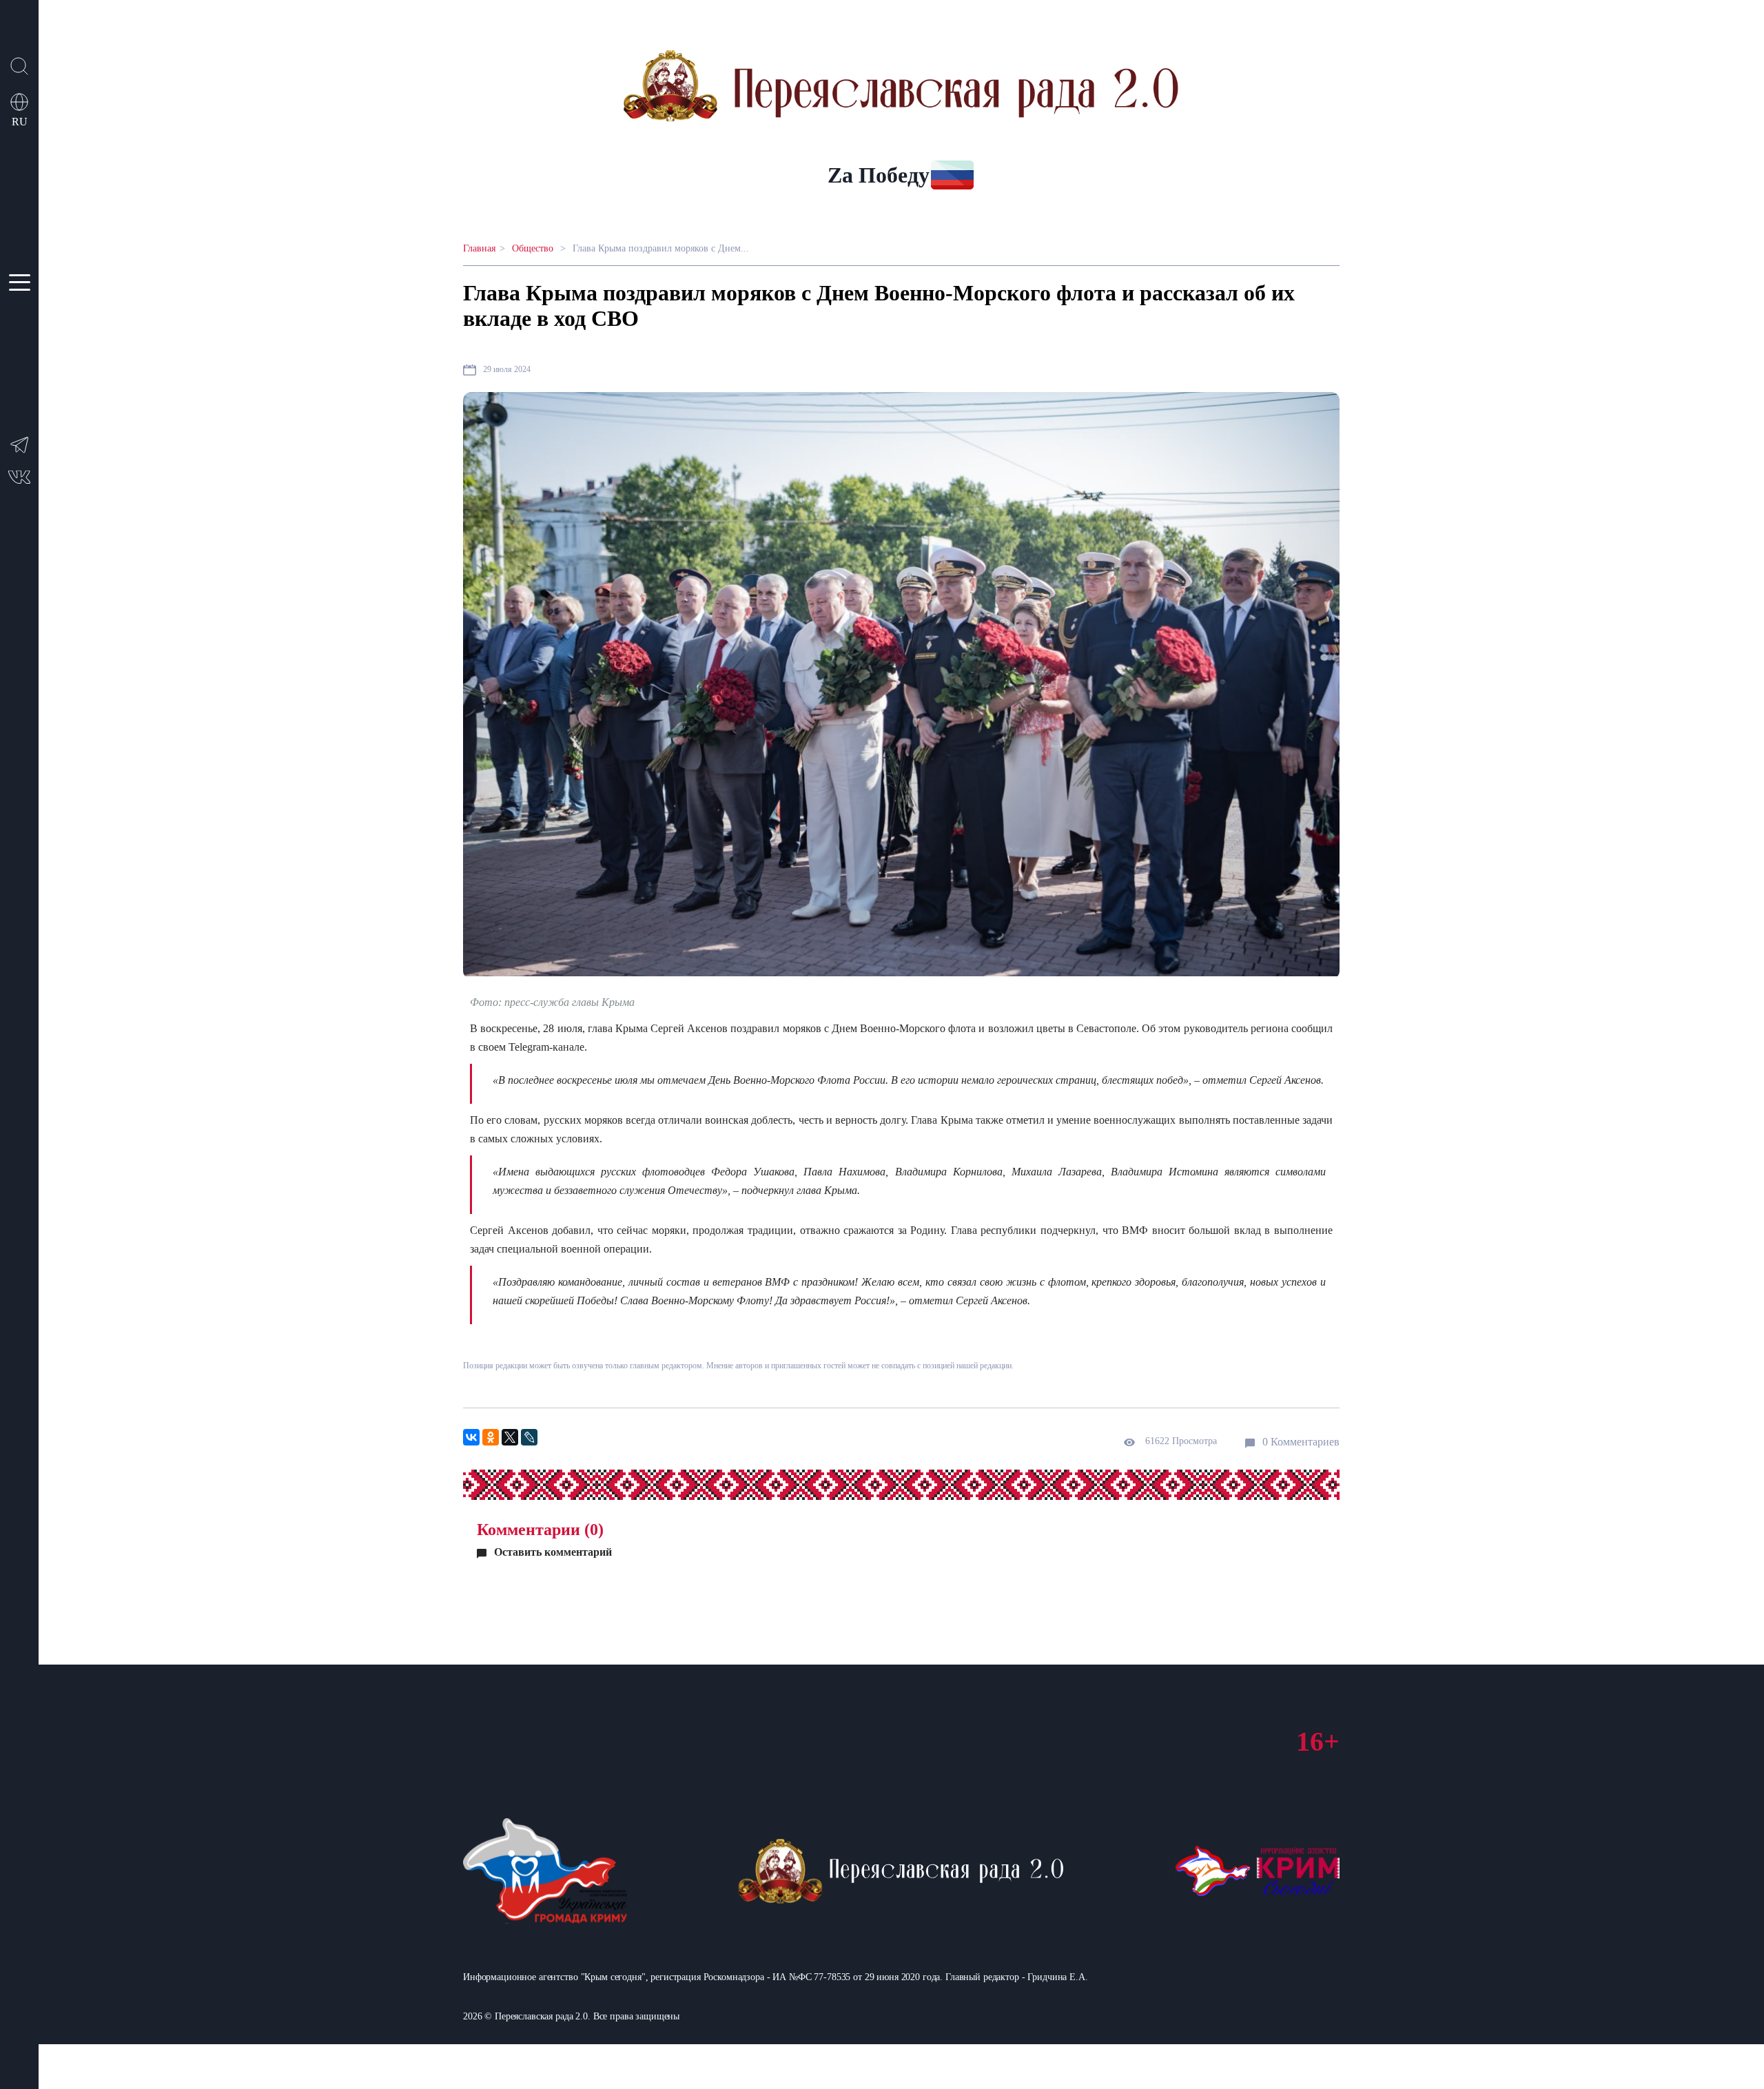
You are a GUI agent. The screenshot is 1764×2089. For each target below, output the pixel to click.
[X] (510, 1437)
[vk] (19, 481)
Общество (534, 248)
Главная (479, 248)
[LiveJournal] (529, 1437)
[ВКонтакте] (471, 1437)
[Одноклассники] (491, 1437)
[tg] (19, 452)
